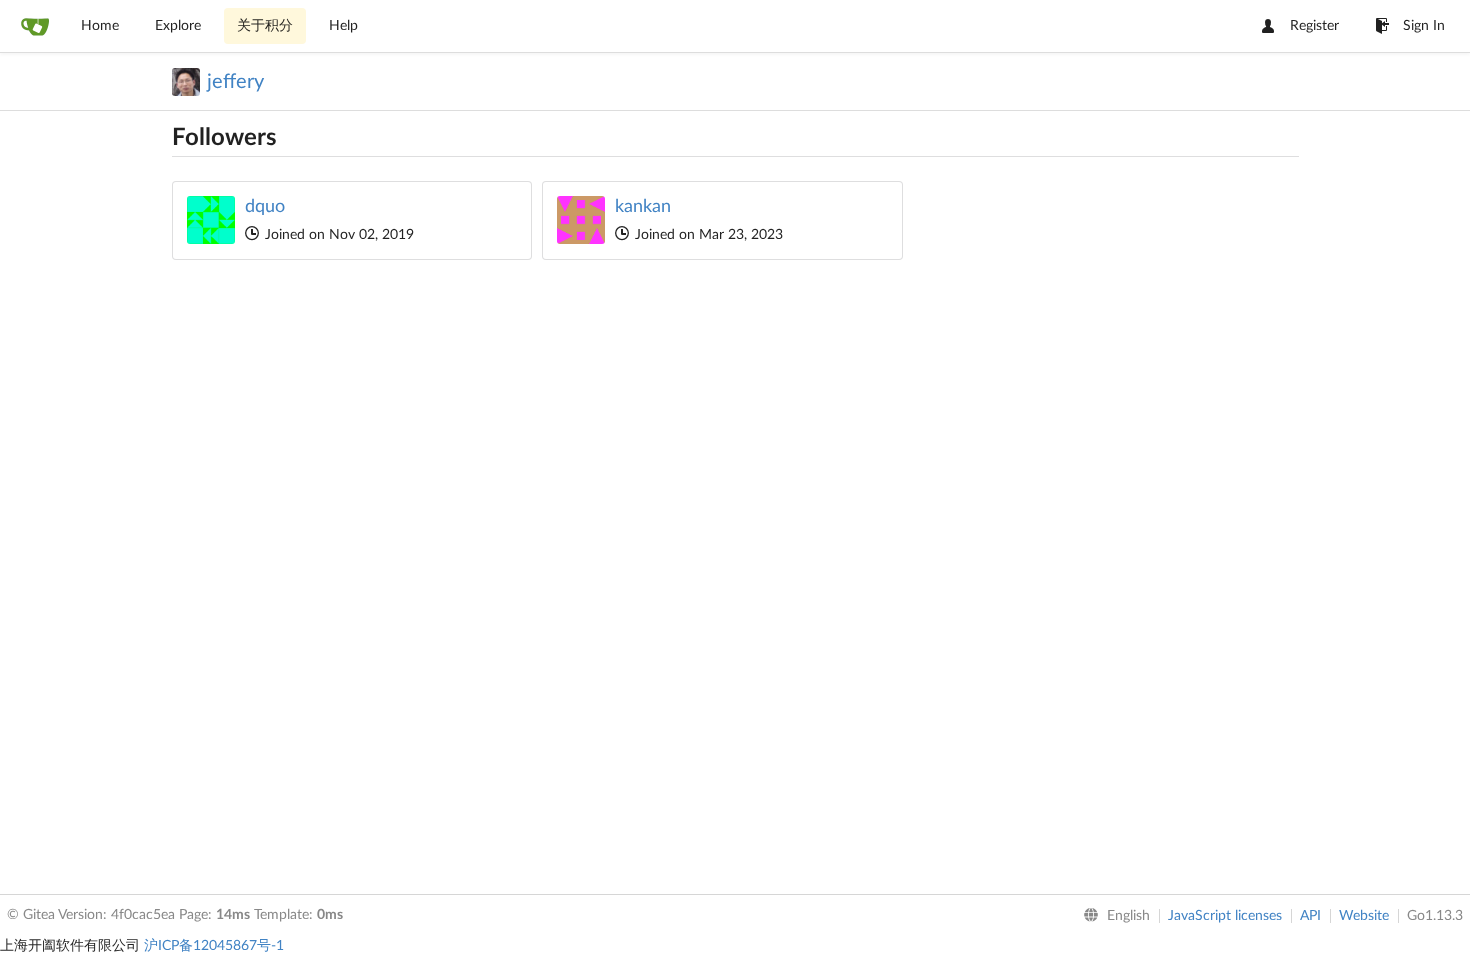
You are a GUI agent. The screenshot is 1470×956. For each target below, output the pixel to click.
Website (1364, 916)
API (1310, 916)
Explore (178, 26)
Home (100, 26)
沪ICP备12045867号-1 (214, 946)
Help (343, 26)
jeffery (235, 82)
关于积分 (265, 26)
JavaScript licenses (1225, 916)
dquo (265, 207)
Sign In (1424, 26)
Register (1314, 26)
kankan (643, 207)
